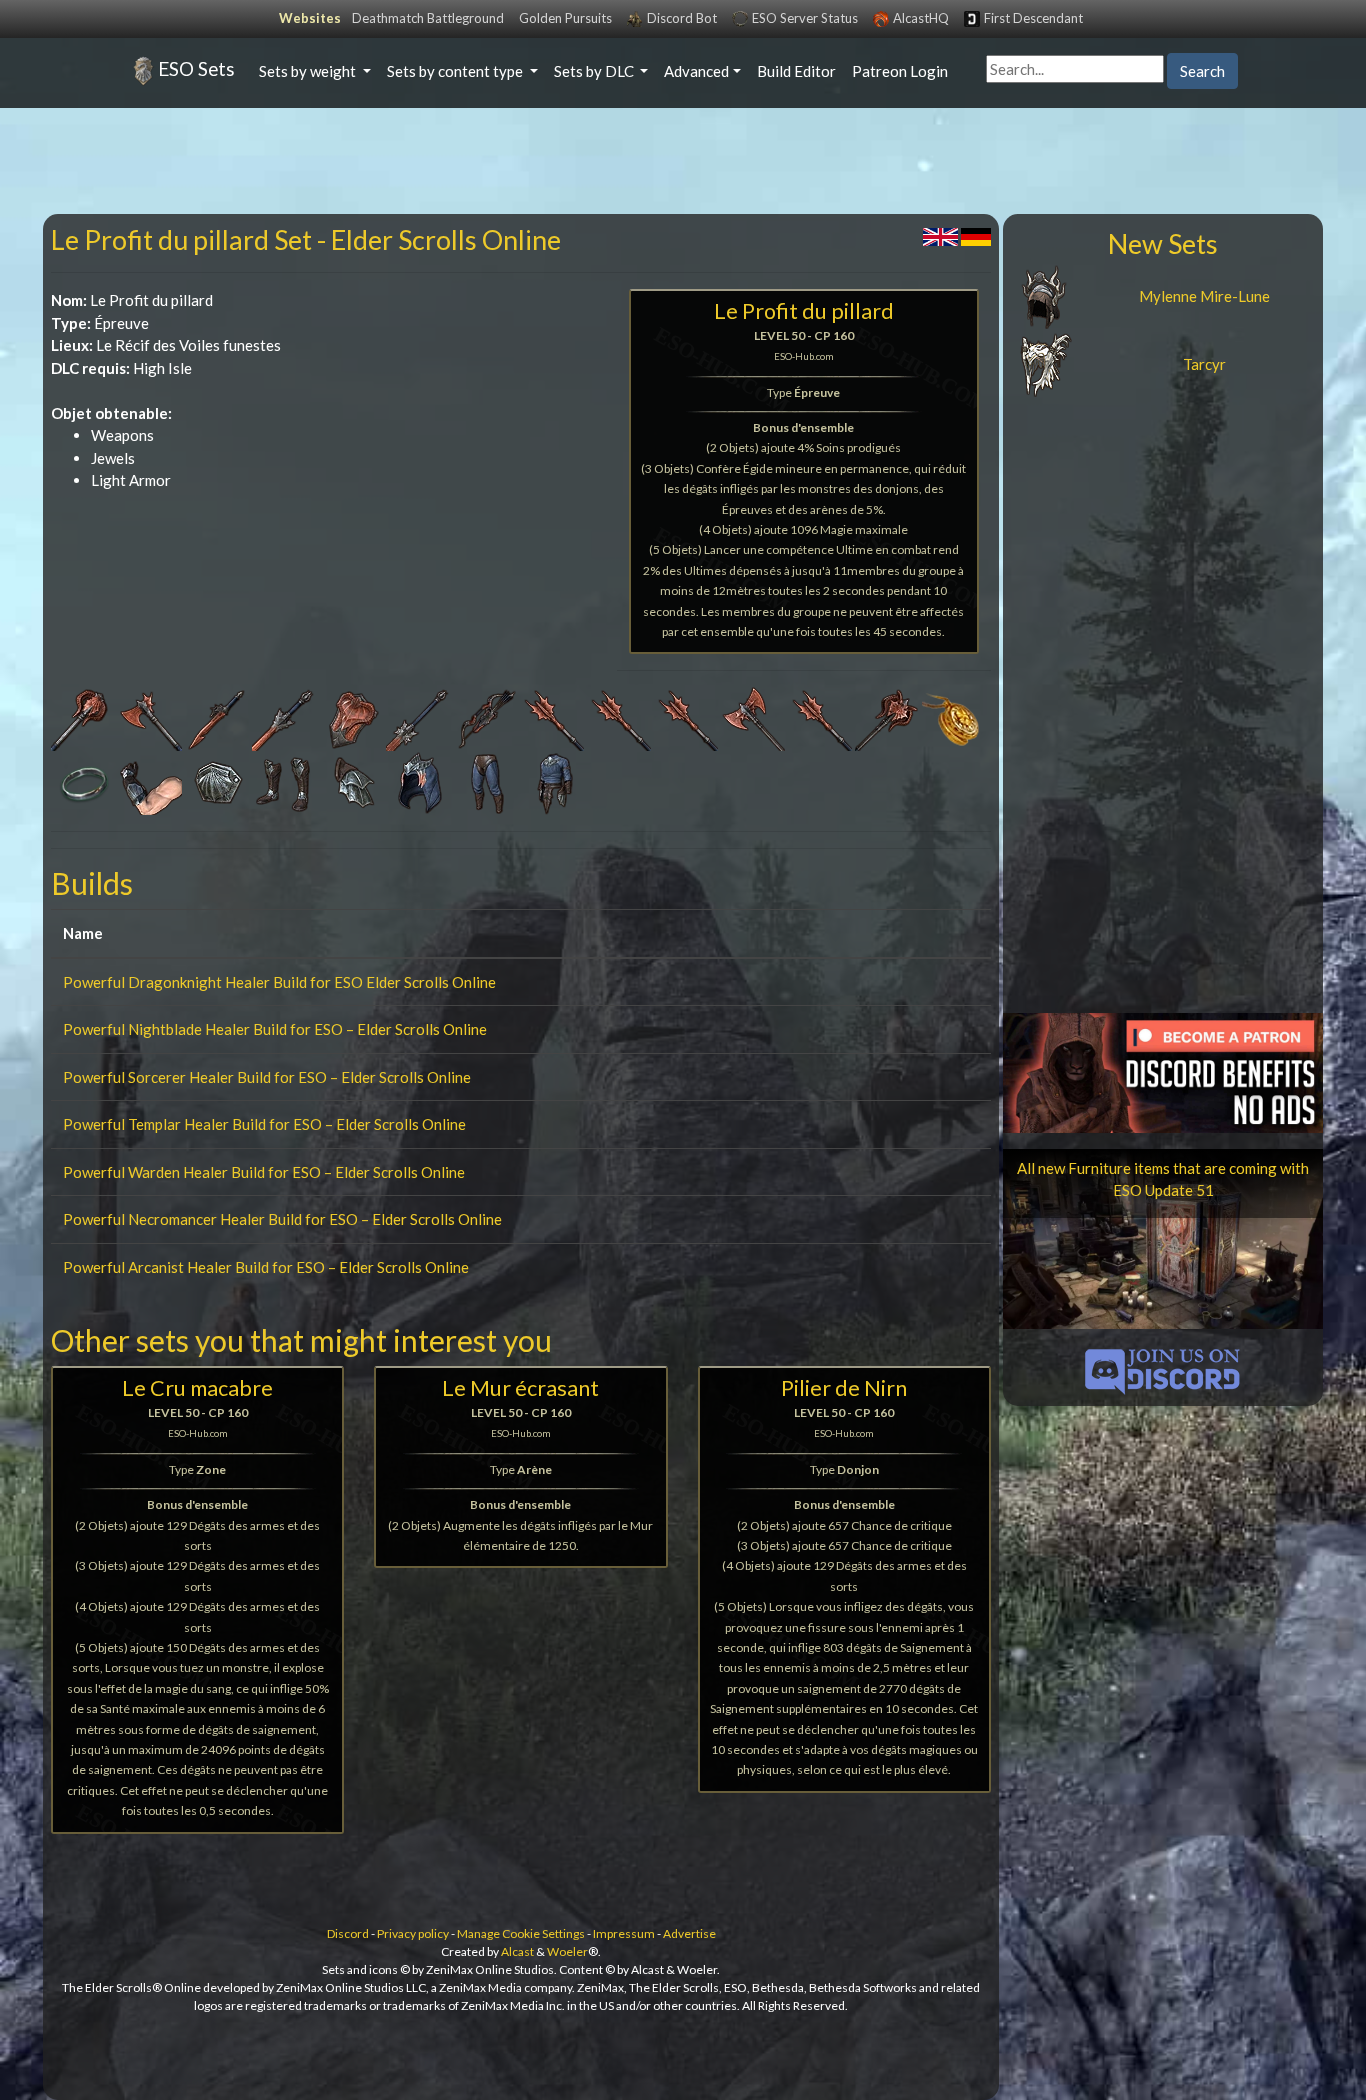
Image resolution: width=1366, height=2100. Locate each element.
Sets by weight (309, 71)
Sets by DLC (595, 71)
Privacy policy (413, 1933)
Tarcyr (1204, 364)
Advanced (696, 71)
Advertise (689, 1933)
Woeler (567, 1951)
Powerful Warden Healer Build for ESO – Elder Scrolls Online (264, 1172)
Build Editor (796, 71)
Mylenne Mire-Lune (1204, 296)
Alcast (517, 1951)
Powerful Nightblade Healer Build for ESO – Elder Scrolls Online (275, 1029)
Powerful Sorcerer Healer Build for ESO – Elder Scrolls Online (267, 1077)
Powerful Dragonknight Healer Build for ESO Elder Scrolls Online (279, 982)
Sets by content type (456, 71)
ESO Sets (196, 68)
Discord (348, 1933)
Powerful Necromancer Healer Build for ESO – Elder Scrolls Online (282, 1219)
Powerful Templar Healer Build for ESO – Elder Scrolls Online (264, 1124)
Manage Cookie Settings (521, 1933)
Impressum (624, 1933)
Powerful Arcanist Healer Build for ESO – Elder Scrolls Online (266, 1267)
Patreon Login (900, 71)
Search (1202, 71)
